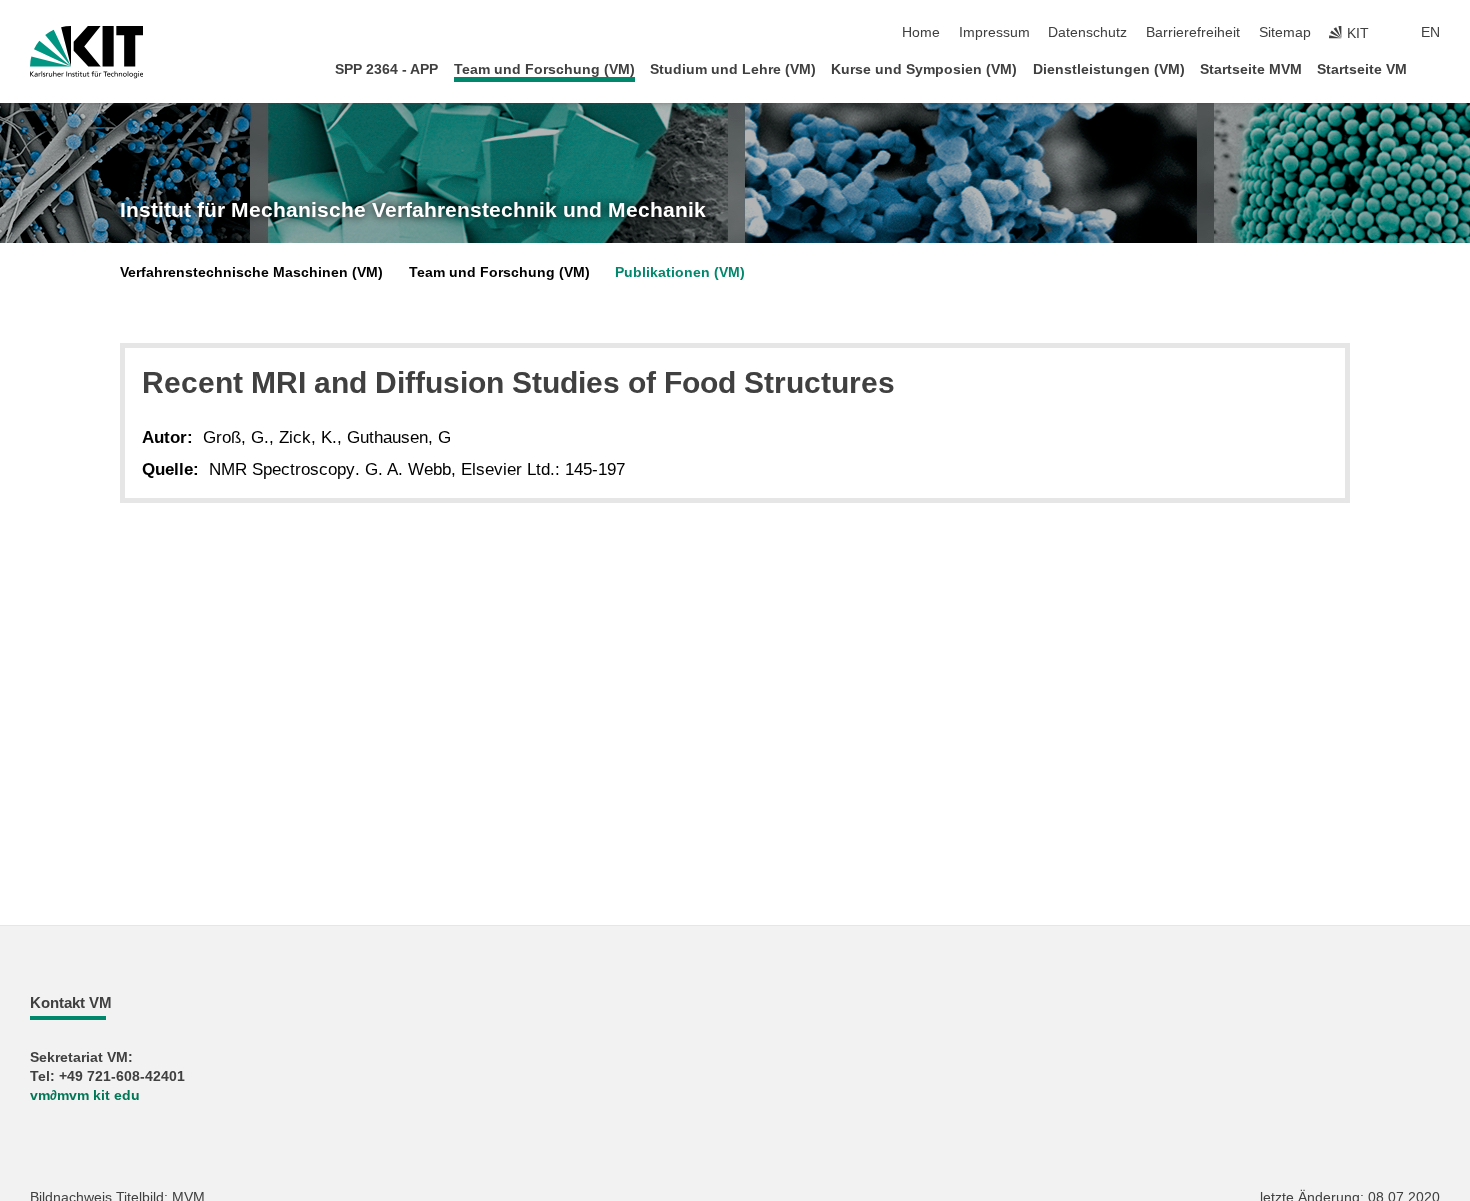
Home (921, 32)
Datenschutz (1087, 32)
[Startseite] (1434, 68)
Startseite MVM (1251, 69)
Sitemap (1285, 32)
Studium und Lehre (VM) (733, 69)
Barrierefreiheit (1193, 32)
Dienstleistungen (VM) (1109, 69)
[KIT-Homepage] (86, 52)
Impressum (994, 32)
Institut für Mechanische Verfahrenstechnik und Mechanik (413, 210)
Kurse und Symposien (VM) (924, 69)
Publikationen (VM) (680, 272)
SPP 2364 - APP (386, 69)
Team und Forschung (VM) (544, 69)
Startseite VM (1362, 69)
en (1430, 32)
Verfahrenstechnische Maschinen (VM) (251, 272)
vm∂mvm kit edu (85, 1095)
